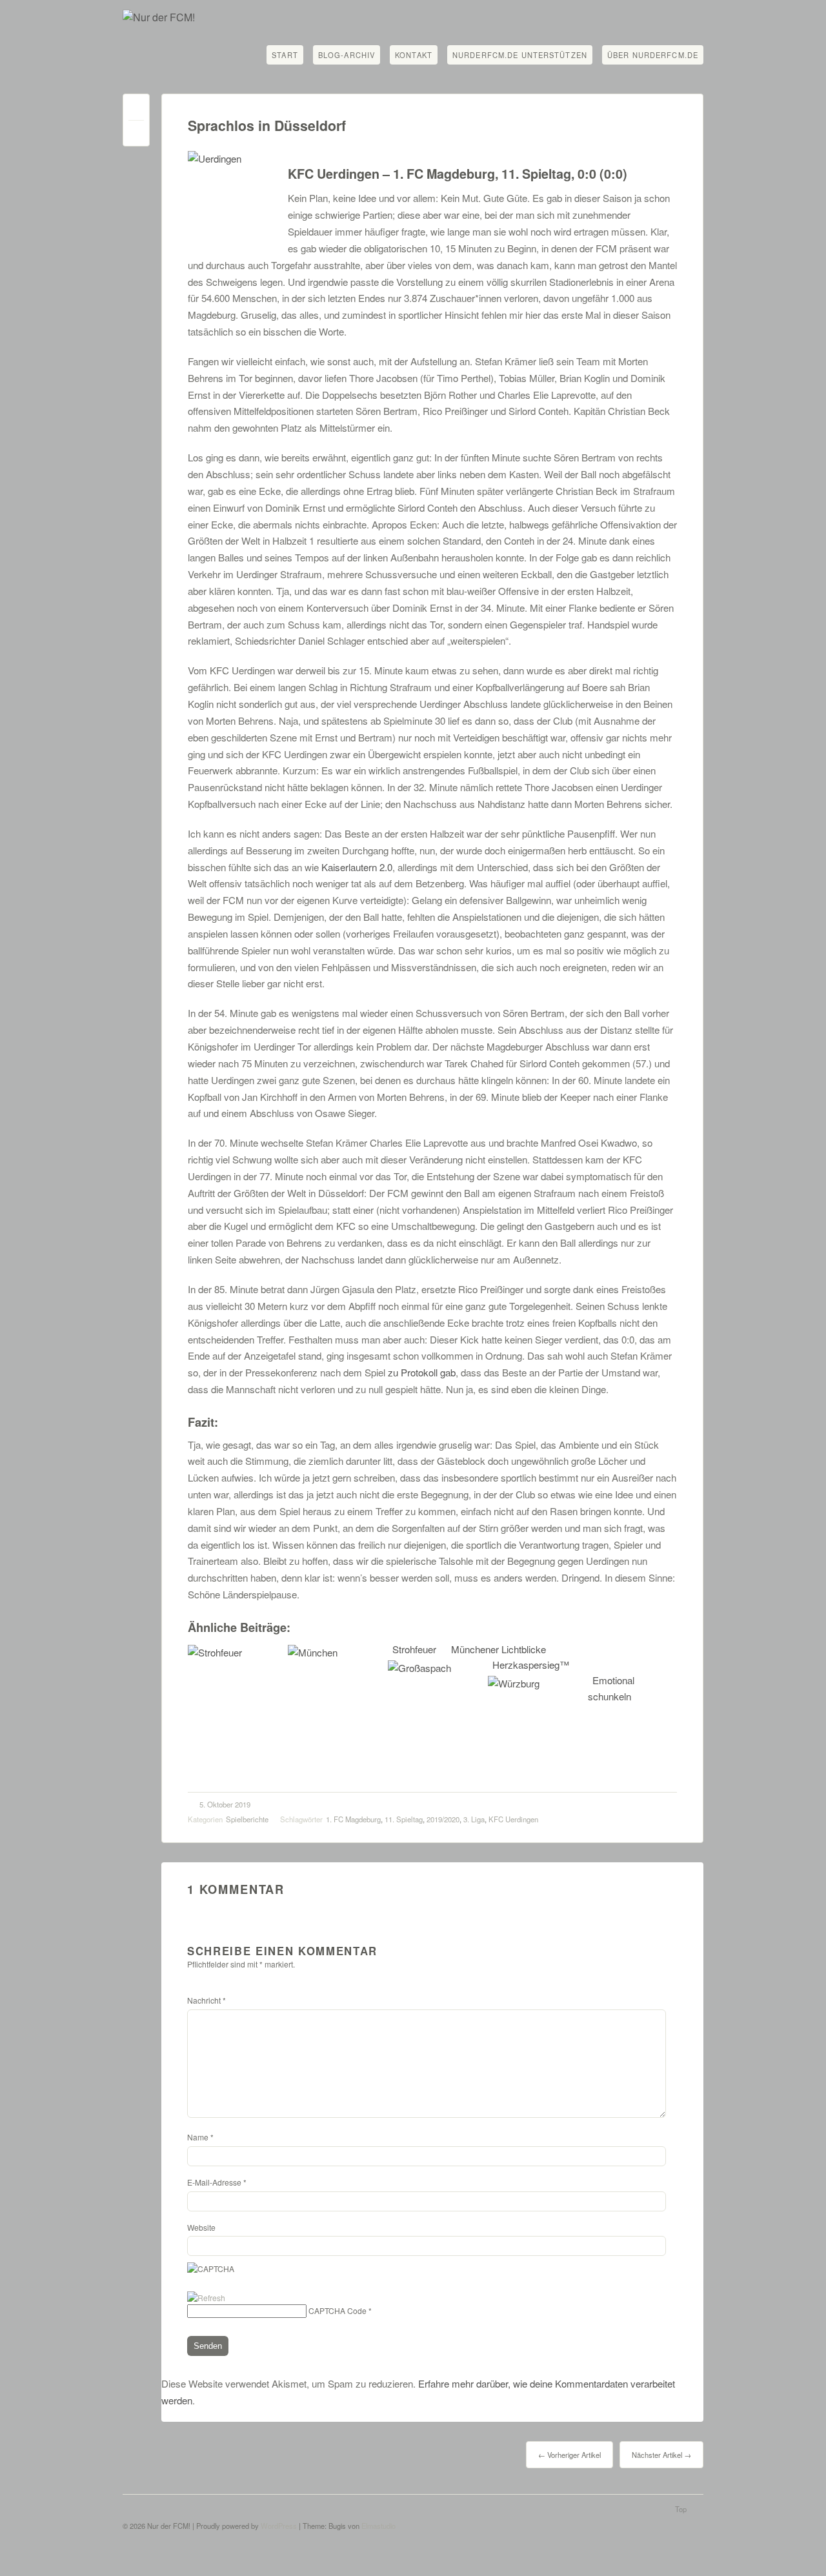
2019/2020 (443, 1819)
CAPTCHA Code (337, 2310)
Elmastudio (378, 2526)
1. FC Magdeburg (353, 1819)
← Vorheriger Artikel (569, 2455)
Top (681, 2509)
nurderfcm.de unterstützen (520, 55)
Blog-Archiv (347, 55)
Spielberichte (247, 1819)
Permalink (136, 110)
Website (201, 2227)
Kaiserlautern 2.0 (357, 867)
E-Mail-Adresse (217, 2182)
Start (285, 55)
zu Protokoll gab (422, 1372)
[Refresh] (206, 2298)
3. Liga (474, 1819)
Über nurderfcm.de (653, 55)
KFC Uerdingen (513, 1819)
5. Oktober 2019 (225, 1804)
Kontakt (414, 55)
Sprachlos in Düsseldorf (267, 126)
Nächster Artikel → (661, 2455)
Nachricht (206, 2000)
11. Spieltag (404, 1819)
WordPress (279, 2526)
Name (200, 2137)
